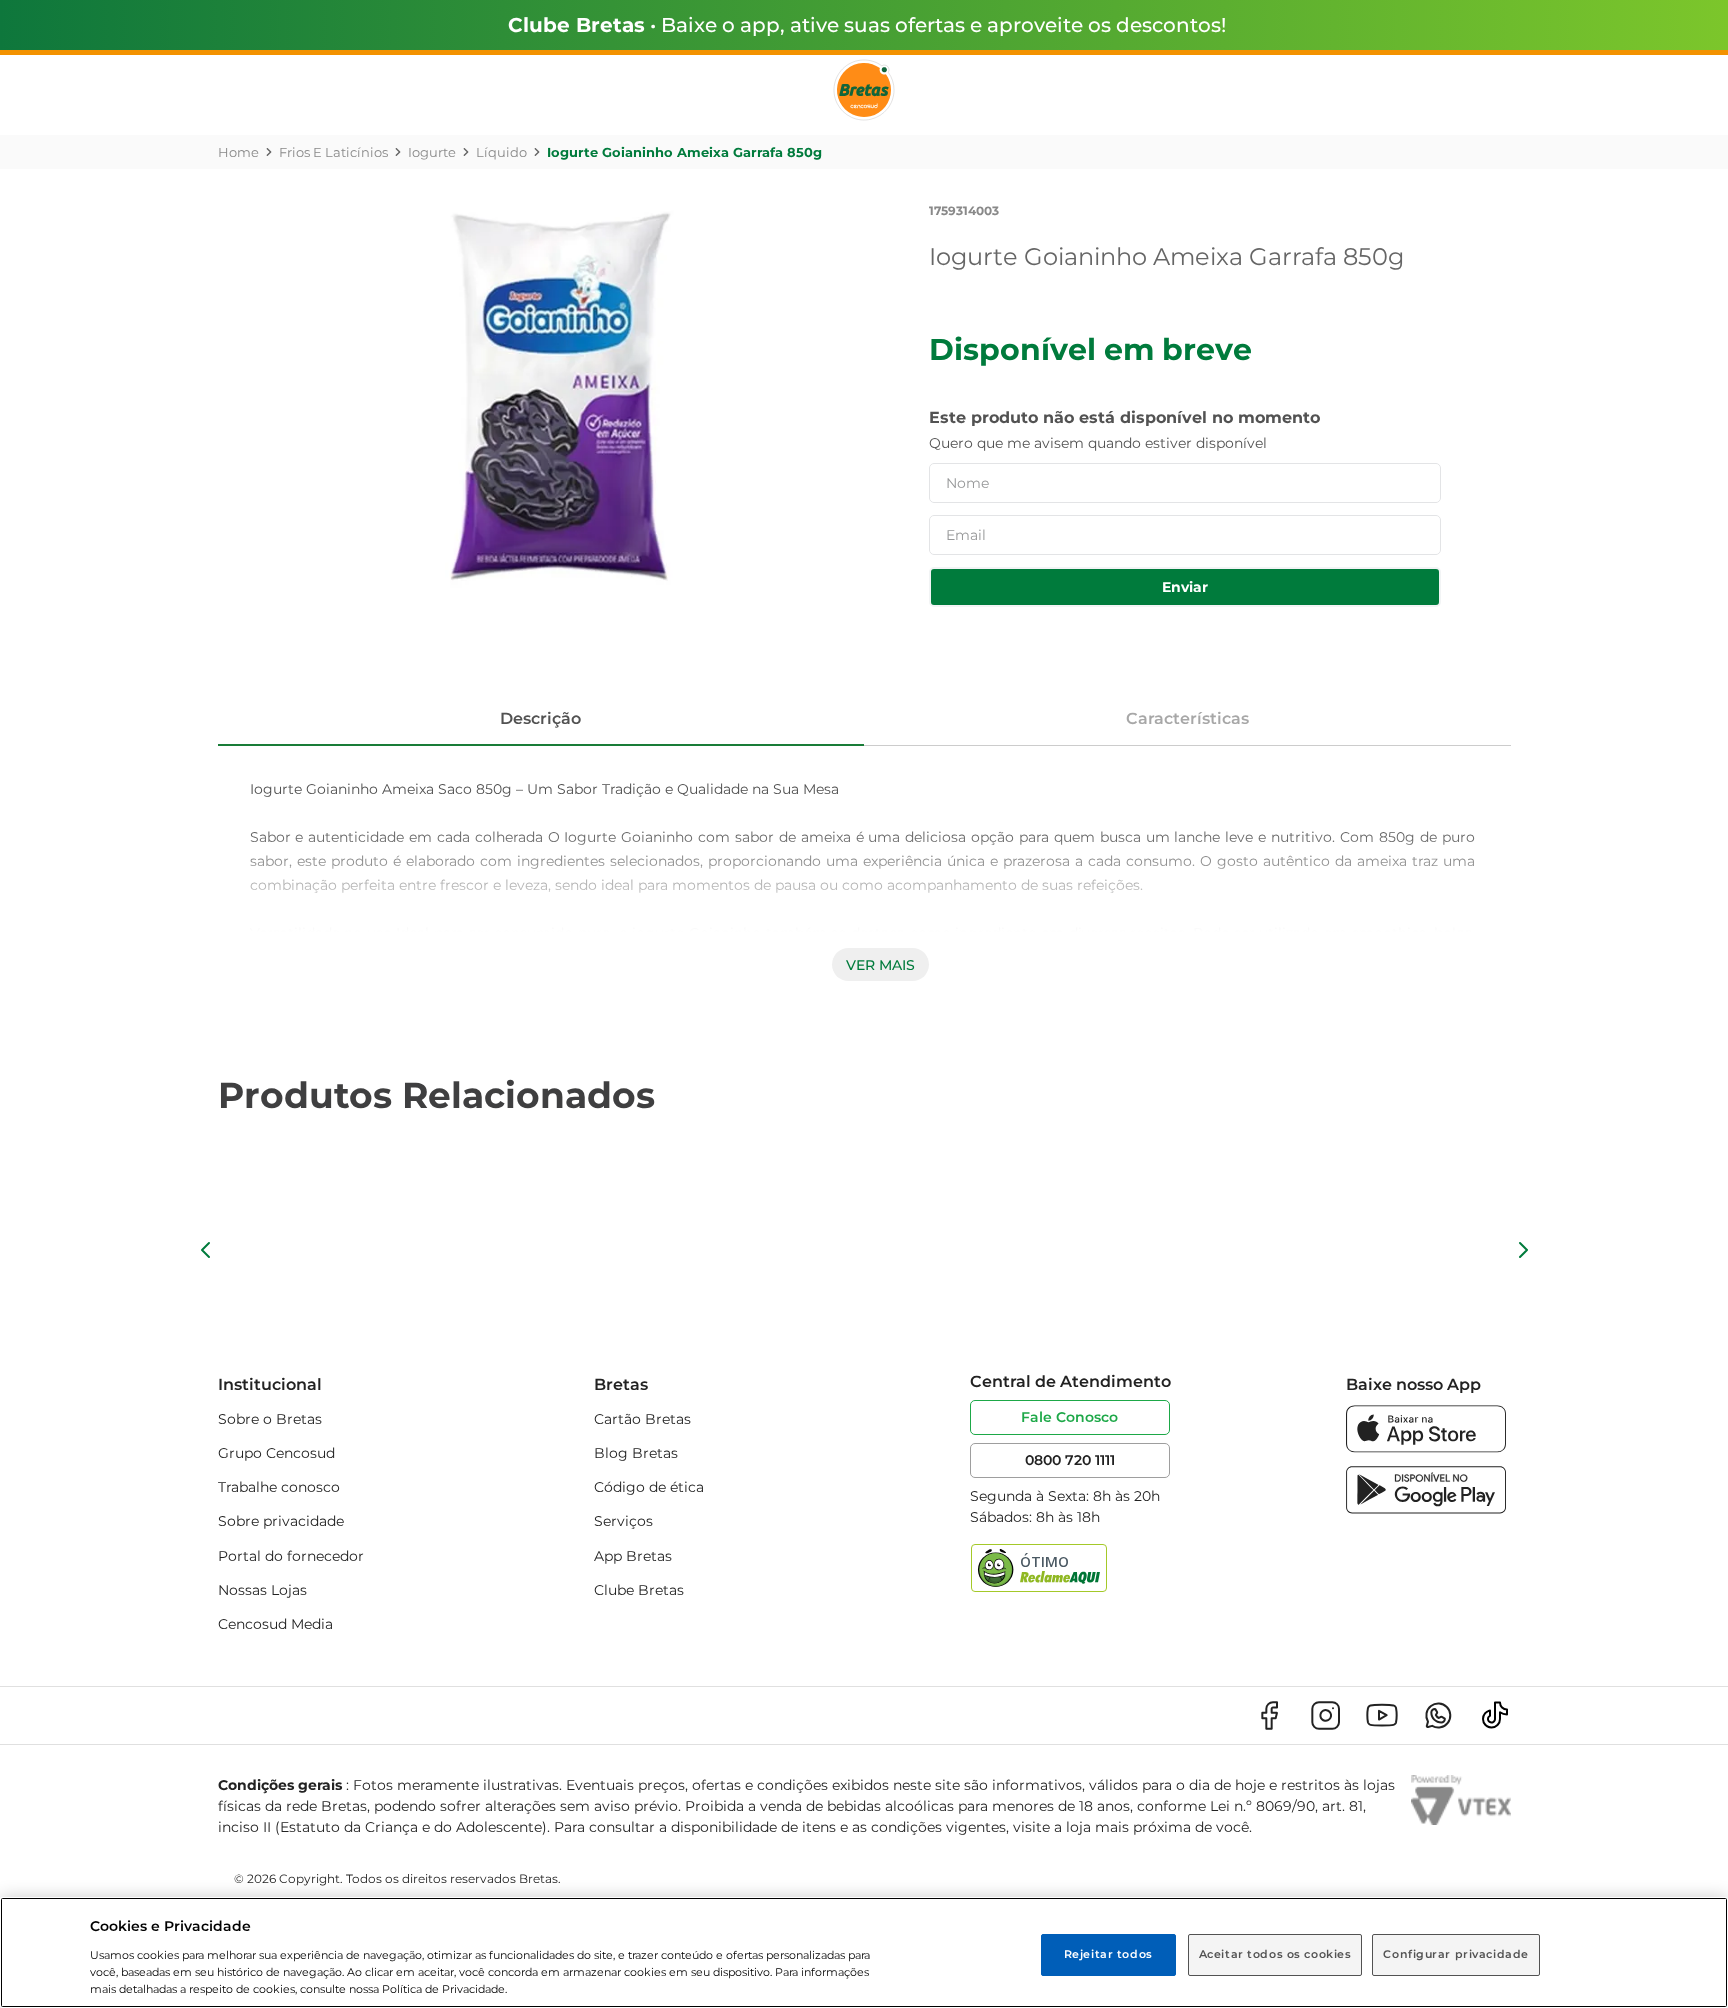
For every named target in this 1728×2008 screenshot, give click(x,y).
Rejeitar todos (1108, 1954)
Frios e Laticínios (333, 152)
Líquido (501, 152)
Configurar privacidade (1456, 1954)
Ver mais (880, 965)
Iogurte (432, 152)
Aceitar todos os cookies (1275, 1954)
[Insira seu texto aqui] (1426, 1447)
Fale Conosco (1069, 1417)
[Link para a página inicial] (238, 152)
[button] (206, 1250)
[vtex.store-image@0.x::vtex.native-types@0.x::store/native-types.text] (1269, 1715)
